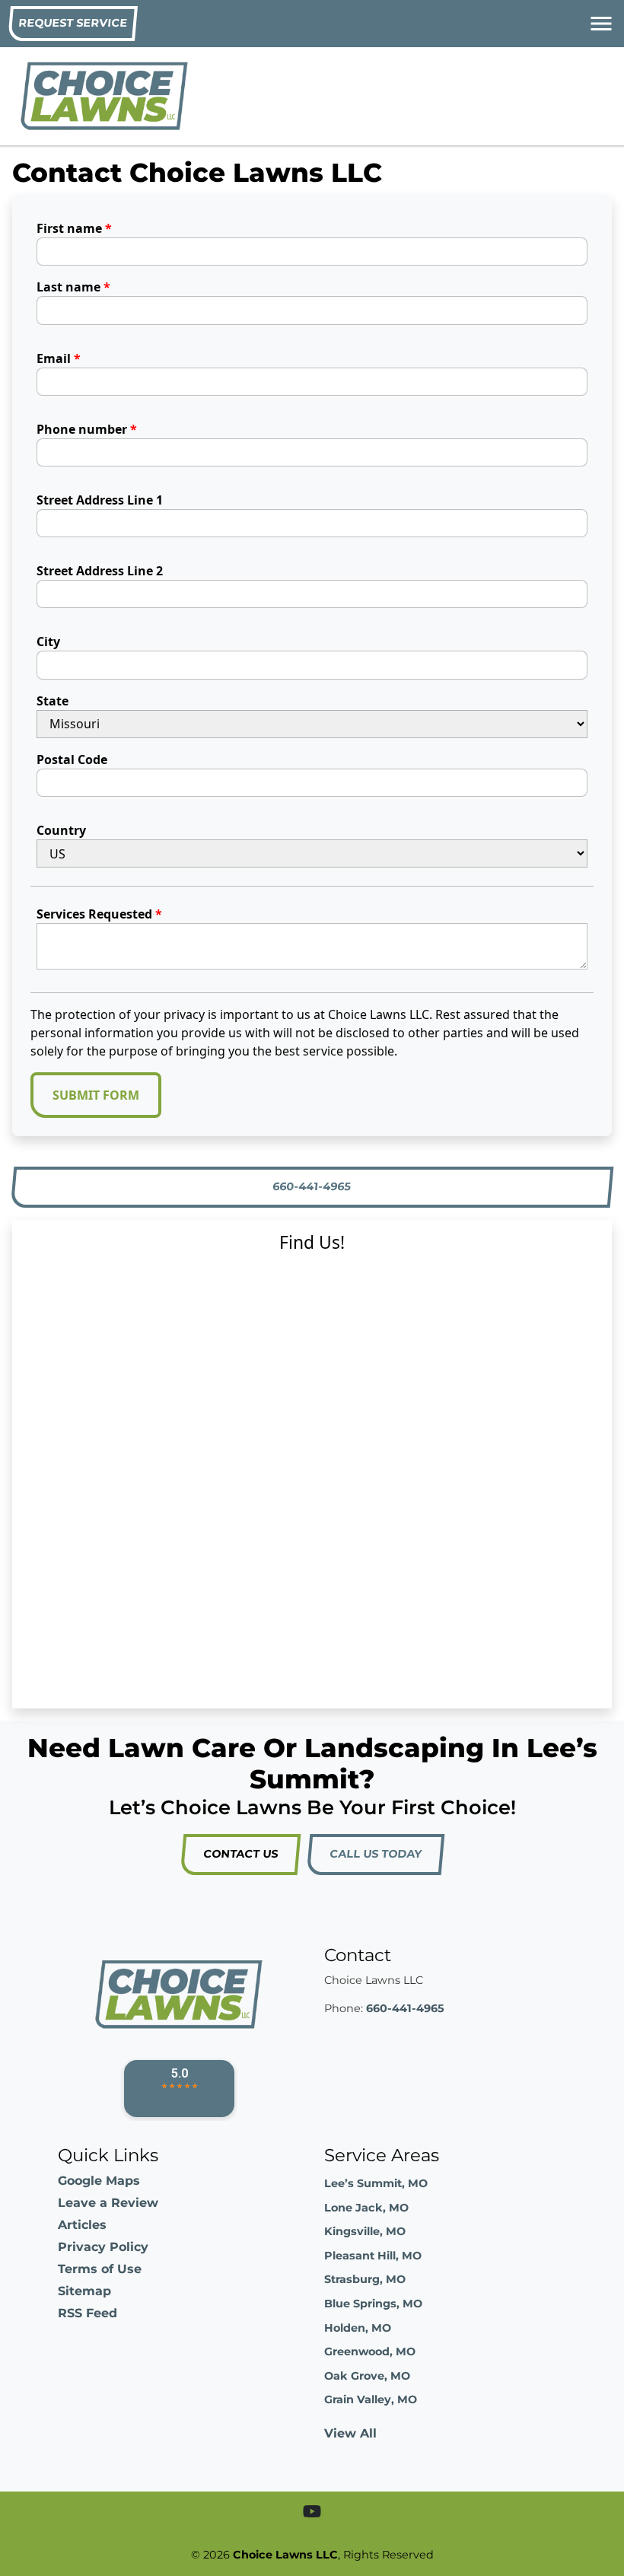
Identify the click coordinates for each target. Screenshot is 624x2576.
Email (59, 358)
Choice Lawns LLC (285, 2555)
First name (74, 228)
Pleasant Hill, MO (373, 2256)
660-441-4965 (312, 1186)
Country (61, 830)
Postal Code (72, 759)
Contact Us (240, 1854)
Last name (73, 287)
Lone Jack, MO (366, 2208)
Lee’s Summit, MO (376, 2183)
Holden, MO (358, 2328)
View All (350, 2433)
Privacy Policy (103, 2247)
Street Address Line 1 (100, 500)
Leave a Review (108, 2203)
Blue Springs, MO (373, 2304)
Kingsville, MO (365, 2231)
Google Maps (99, 2181)
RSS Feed (88, 2313)
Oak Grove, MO (367, 2376)
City (48, 642)
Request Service (73, 23)
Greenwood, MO (370, 2352)
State (53, 701)
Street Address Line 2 (100, 571)
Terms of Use (100, 2269)
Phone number (87, 429)
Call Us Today (376, 1854)
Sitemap (84, 2291)
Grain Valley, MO (371, 2399)
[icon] (312, 2512)
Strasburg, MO (365, 2279)
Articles (82, 2225)
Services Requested (99, 914)
